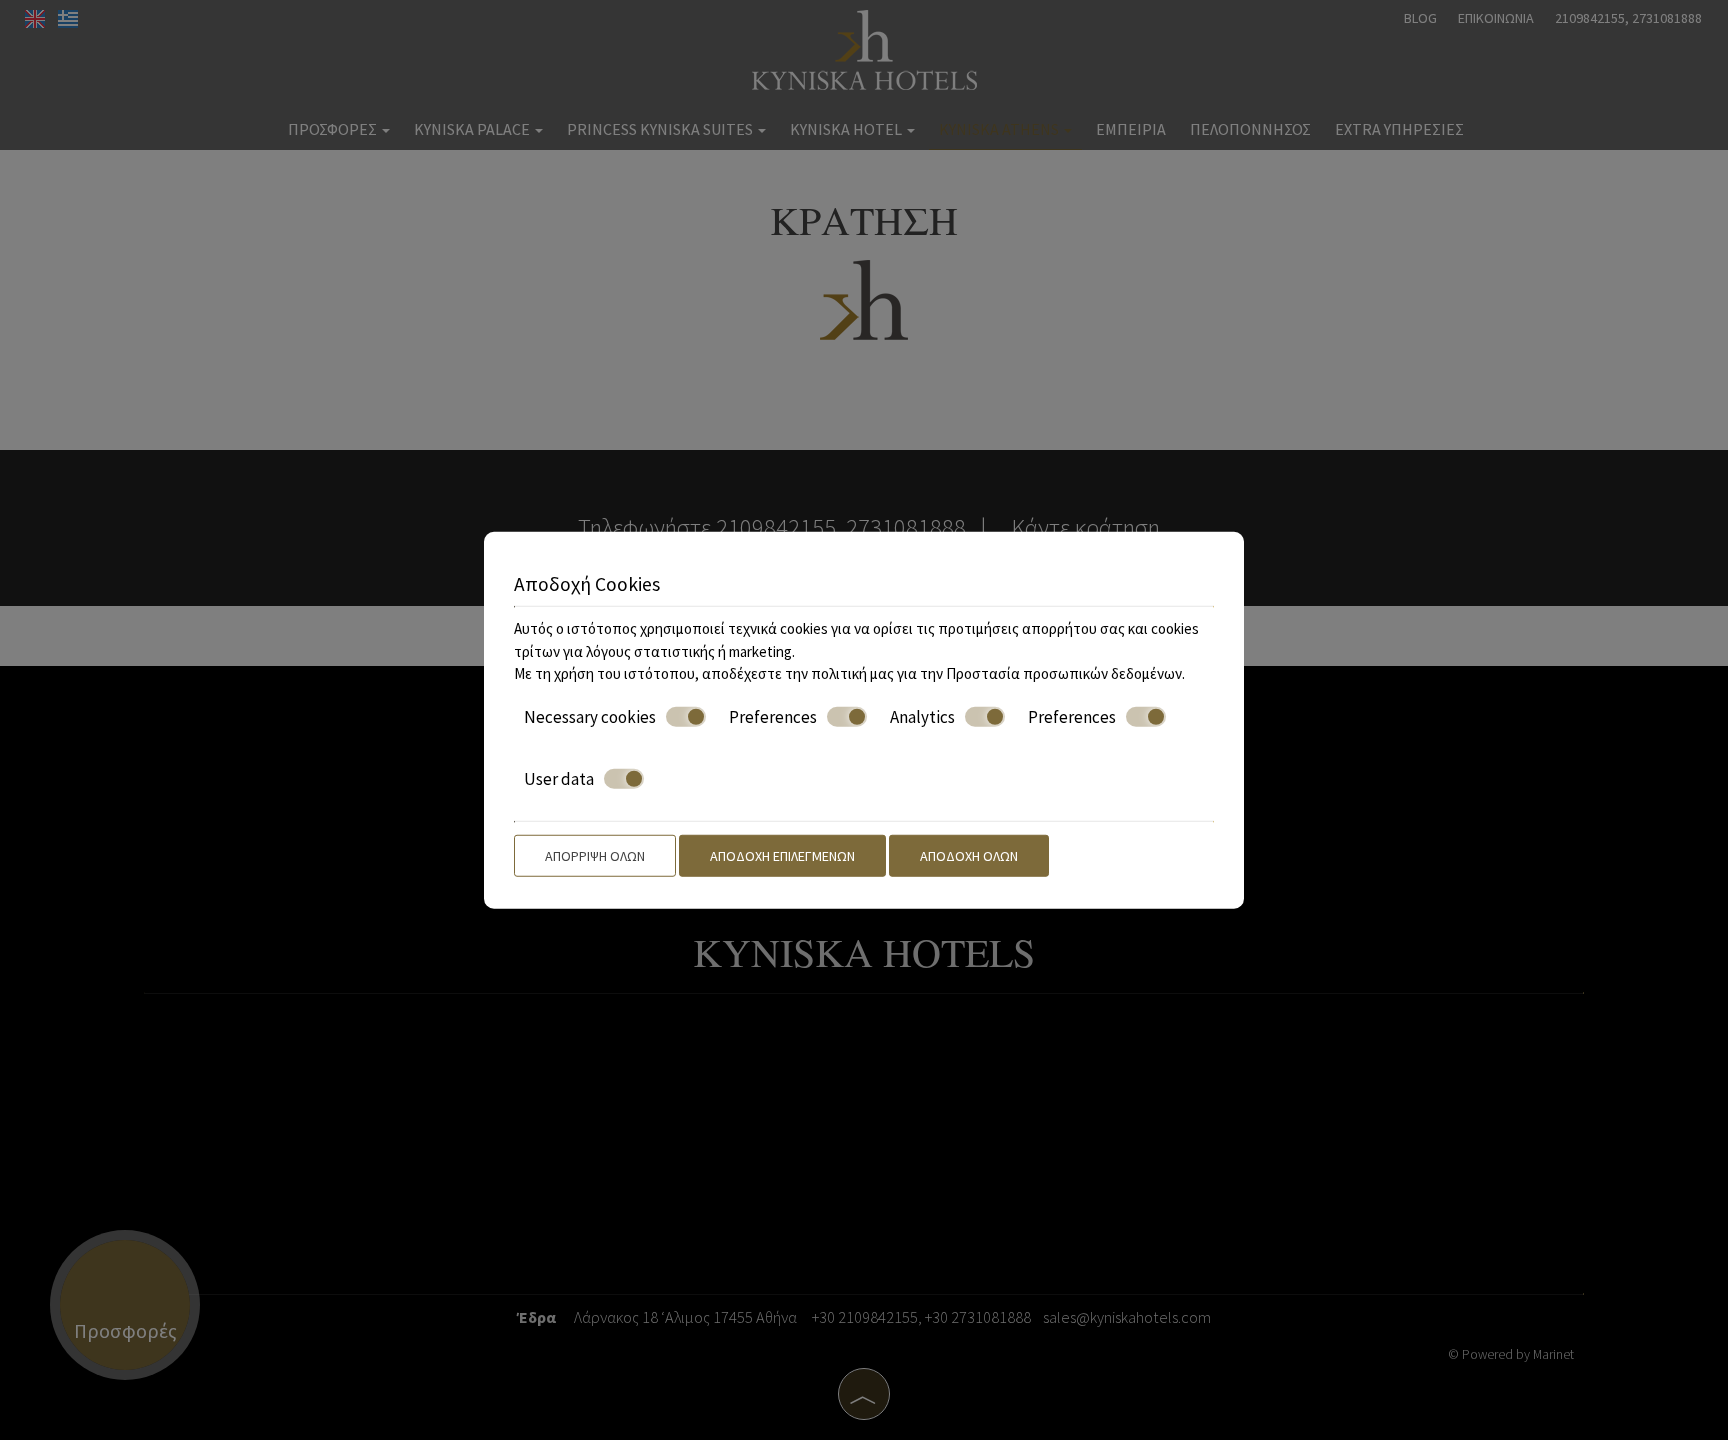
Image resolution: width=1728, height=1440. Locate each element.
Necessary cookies (590, 716)
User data (559, 779)
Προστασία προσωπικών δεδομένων (1064, 673)
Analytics (922, 716)
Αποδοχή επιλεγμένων (782, 855)
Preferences (773, 716)
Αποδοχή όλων (969, 855)
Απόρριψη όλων (595, 855)
